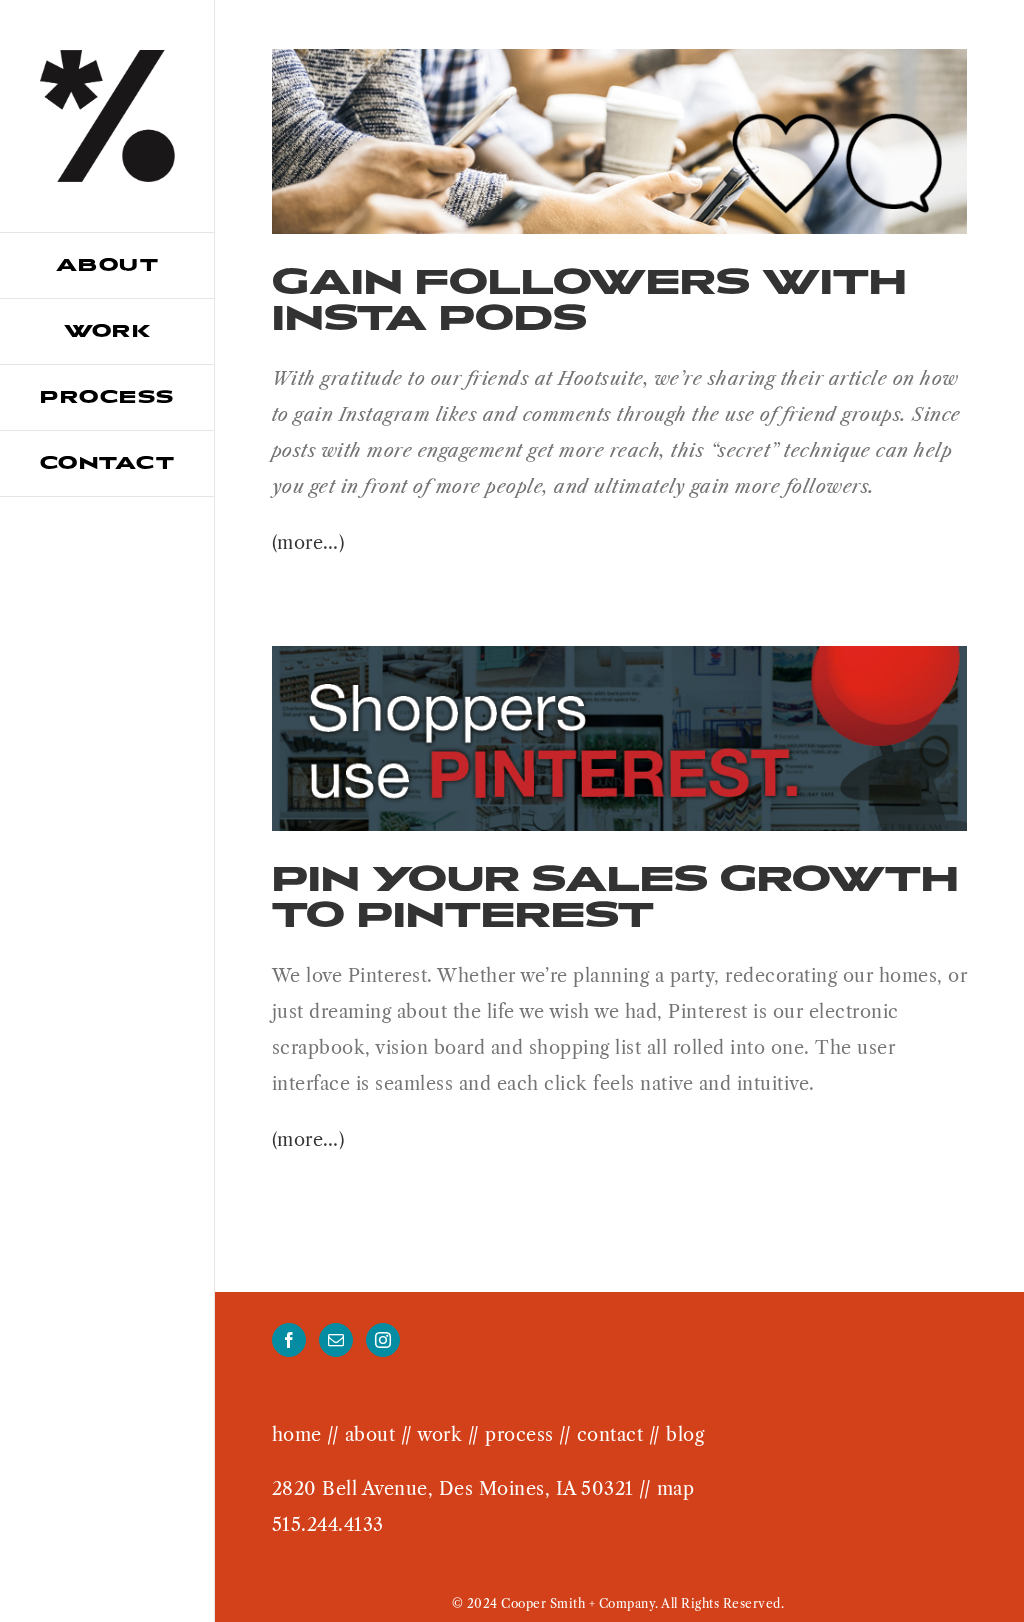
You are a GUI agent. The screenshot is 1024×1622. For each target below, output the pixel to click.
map (676, 1489)
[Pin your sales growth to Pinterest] (620, 738)
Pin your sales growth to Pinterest (615, 896)
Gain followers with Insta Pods (589, 299)
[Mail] (336, 1340)
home (297, 1435)
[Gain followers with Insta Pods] (620, 141)
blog (685, 1435)
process (519, 1435)
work (439, 1435)
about (370, 1435)
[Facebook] (289, 1340)
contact (610, 1435)
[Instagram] (383, 1340)
